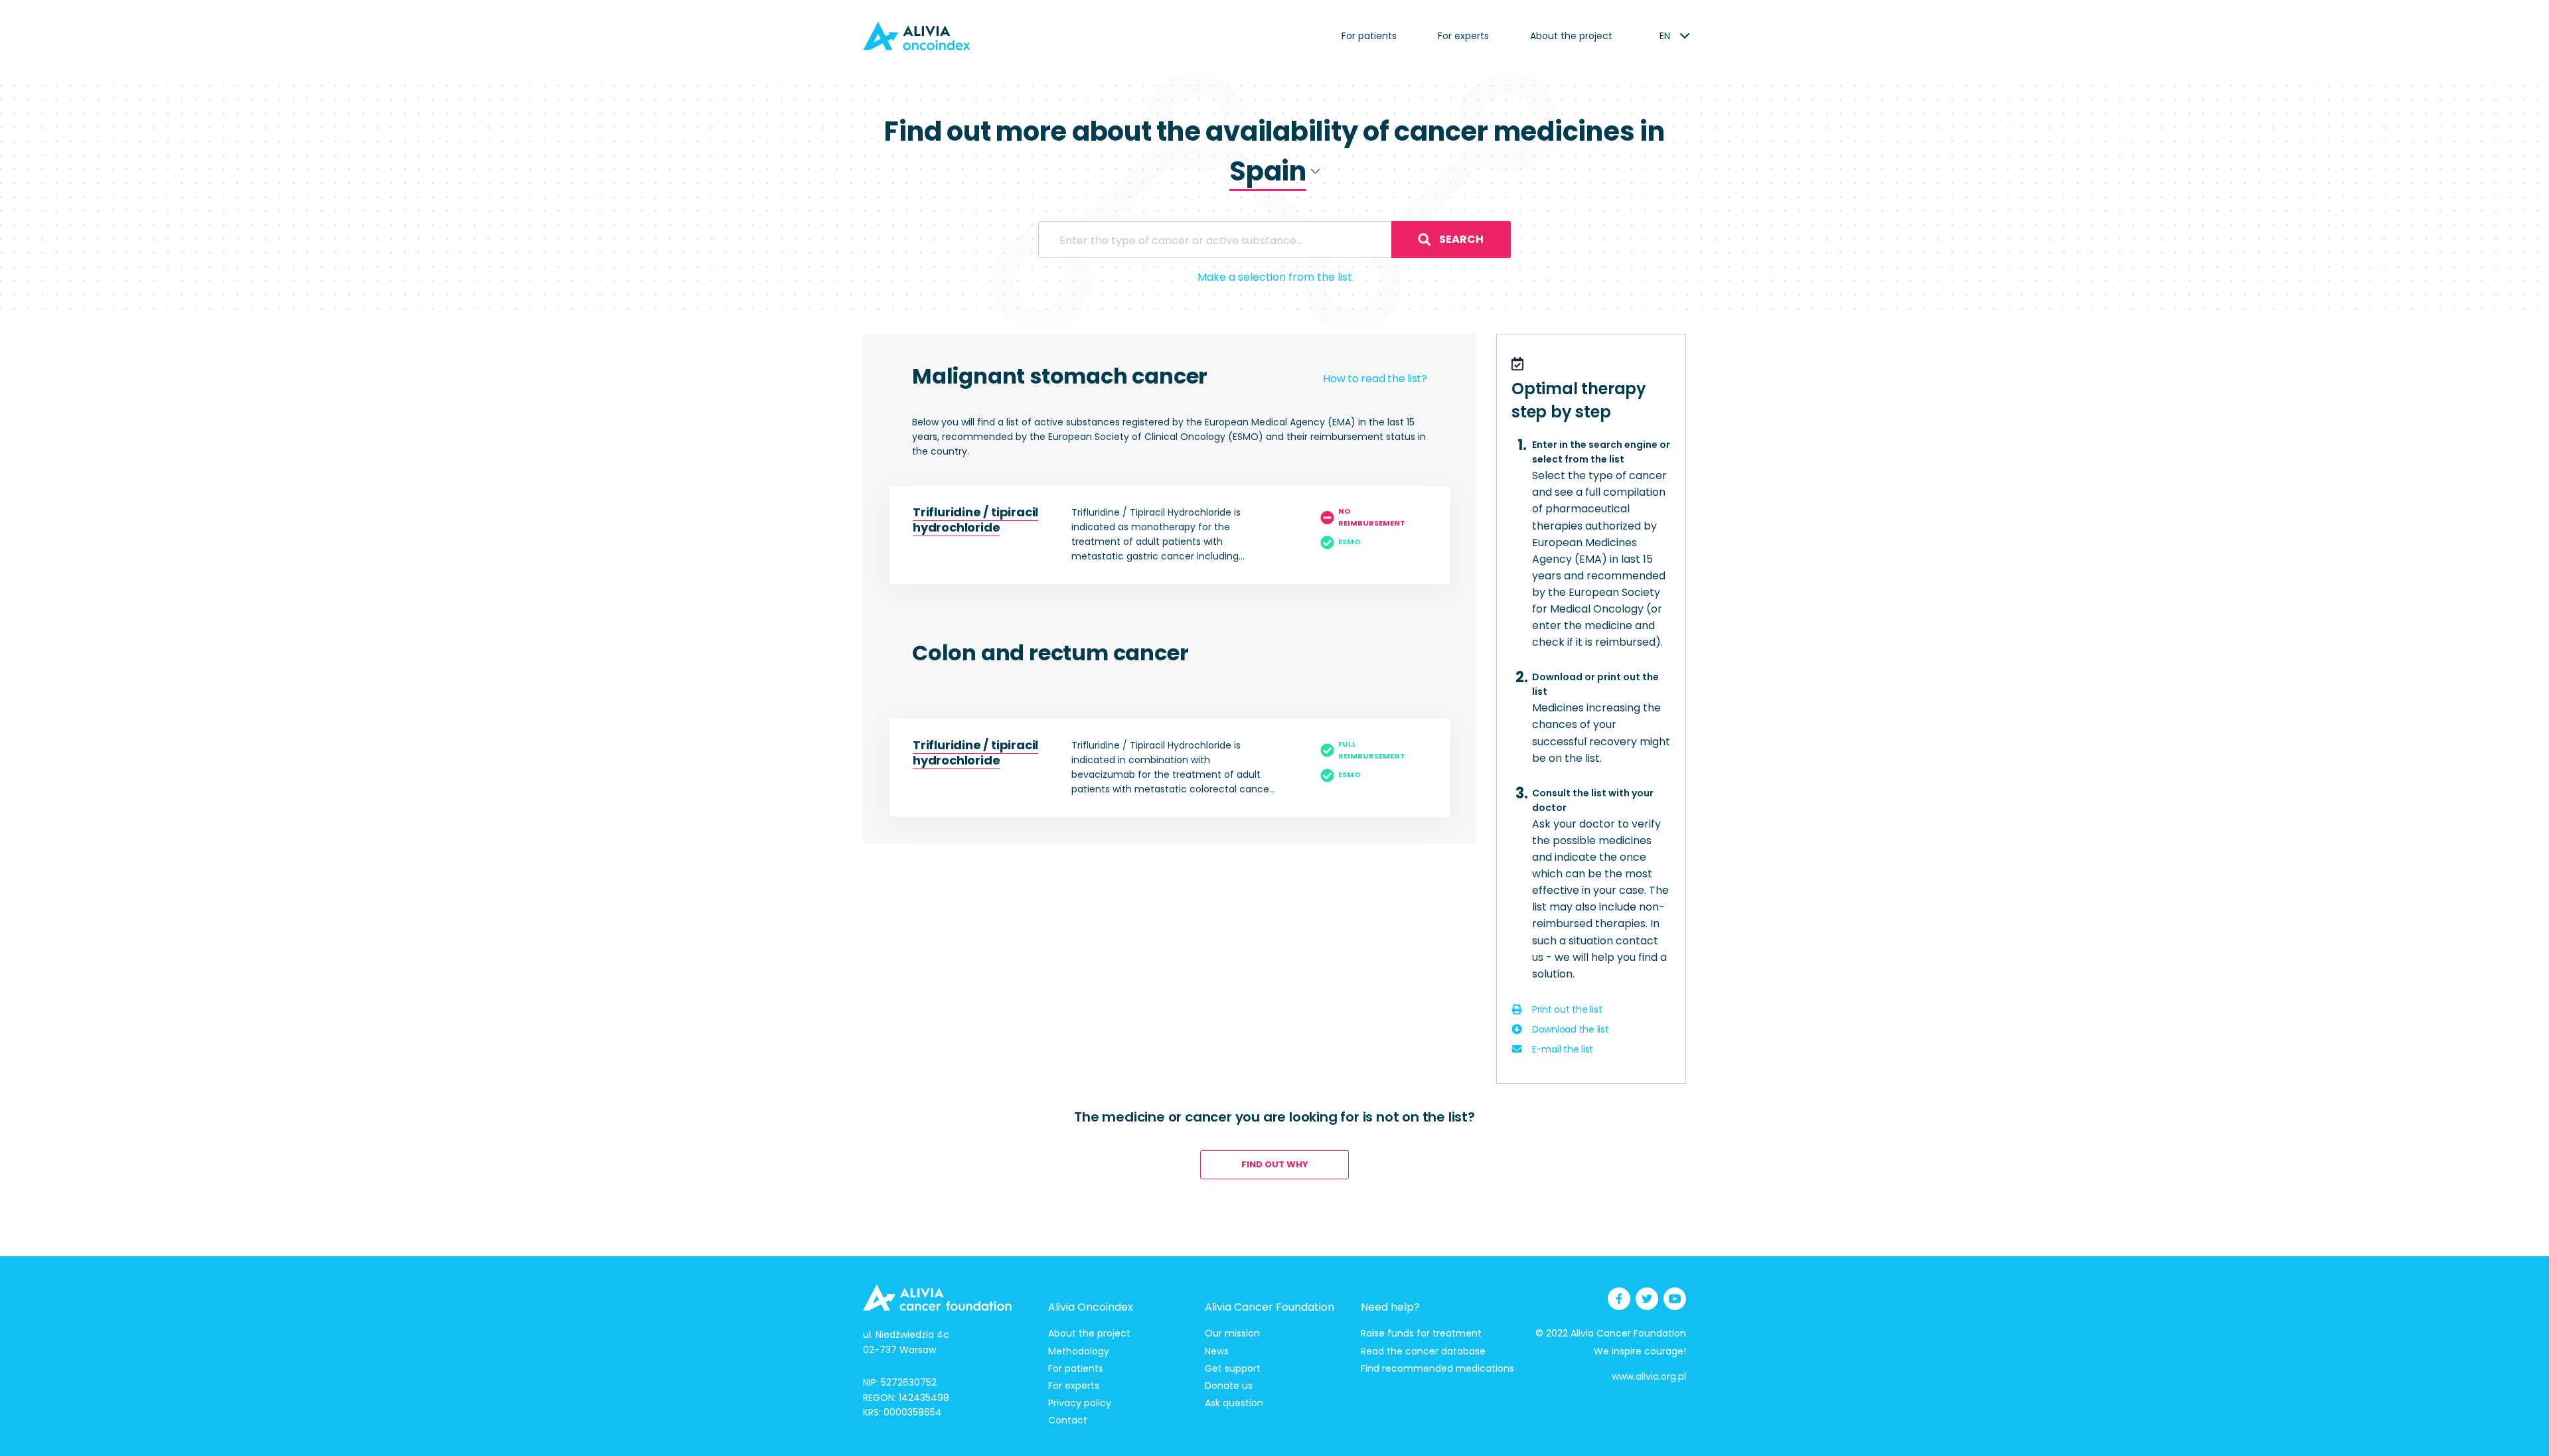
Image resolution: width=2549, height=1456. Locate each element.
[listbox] (1664, 36)
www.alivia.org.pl (1649, 1376)
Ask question (1234, 1403)
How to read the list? (1375, 379)
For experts (1463, 36)
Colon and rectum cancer (1050, 653)
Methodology (1079, 1351)
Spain (1240, 229)
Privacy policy (1080, 1403)
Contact (1068, 1420)
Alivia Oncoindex (1091, 1307)
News (1217, 1351)
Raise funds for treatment (1421, 1333)
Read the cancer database (1423, 1351)
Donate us (1229, 1386)
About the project (1571, 36)
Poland (1243, 207)
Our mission (1232, 1333)
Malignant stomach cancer (1060, 376)
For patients (1369, 36)
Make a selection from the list (1275, 277)
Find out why (1275, 1164)
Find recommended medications (1437, 1368)
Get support (1233, 1368)
